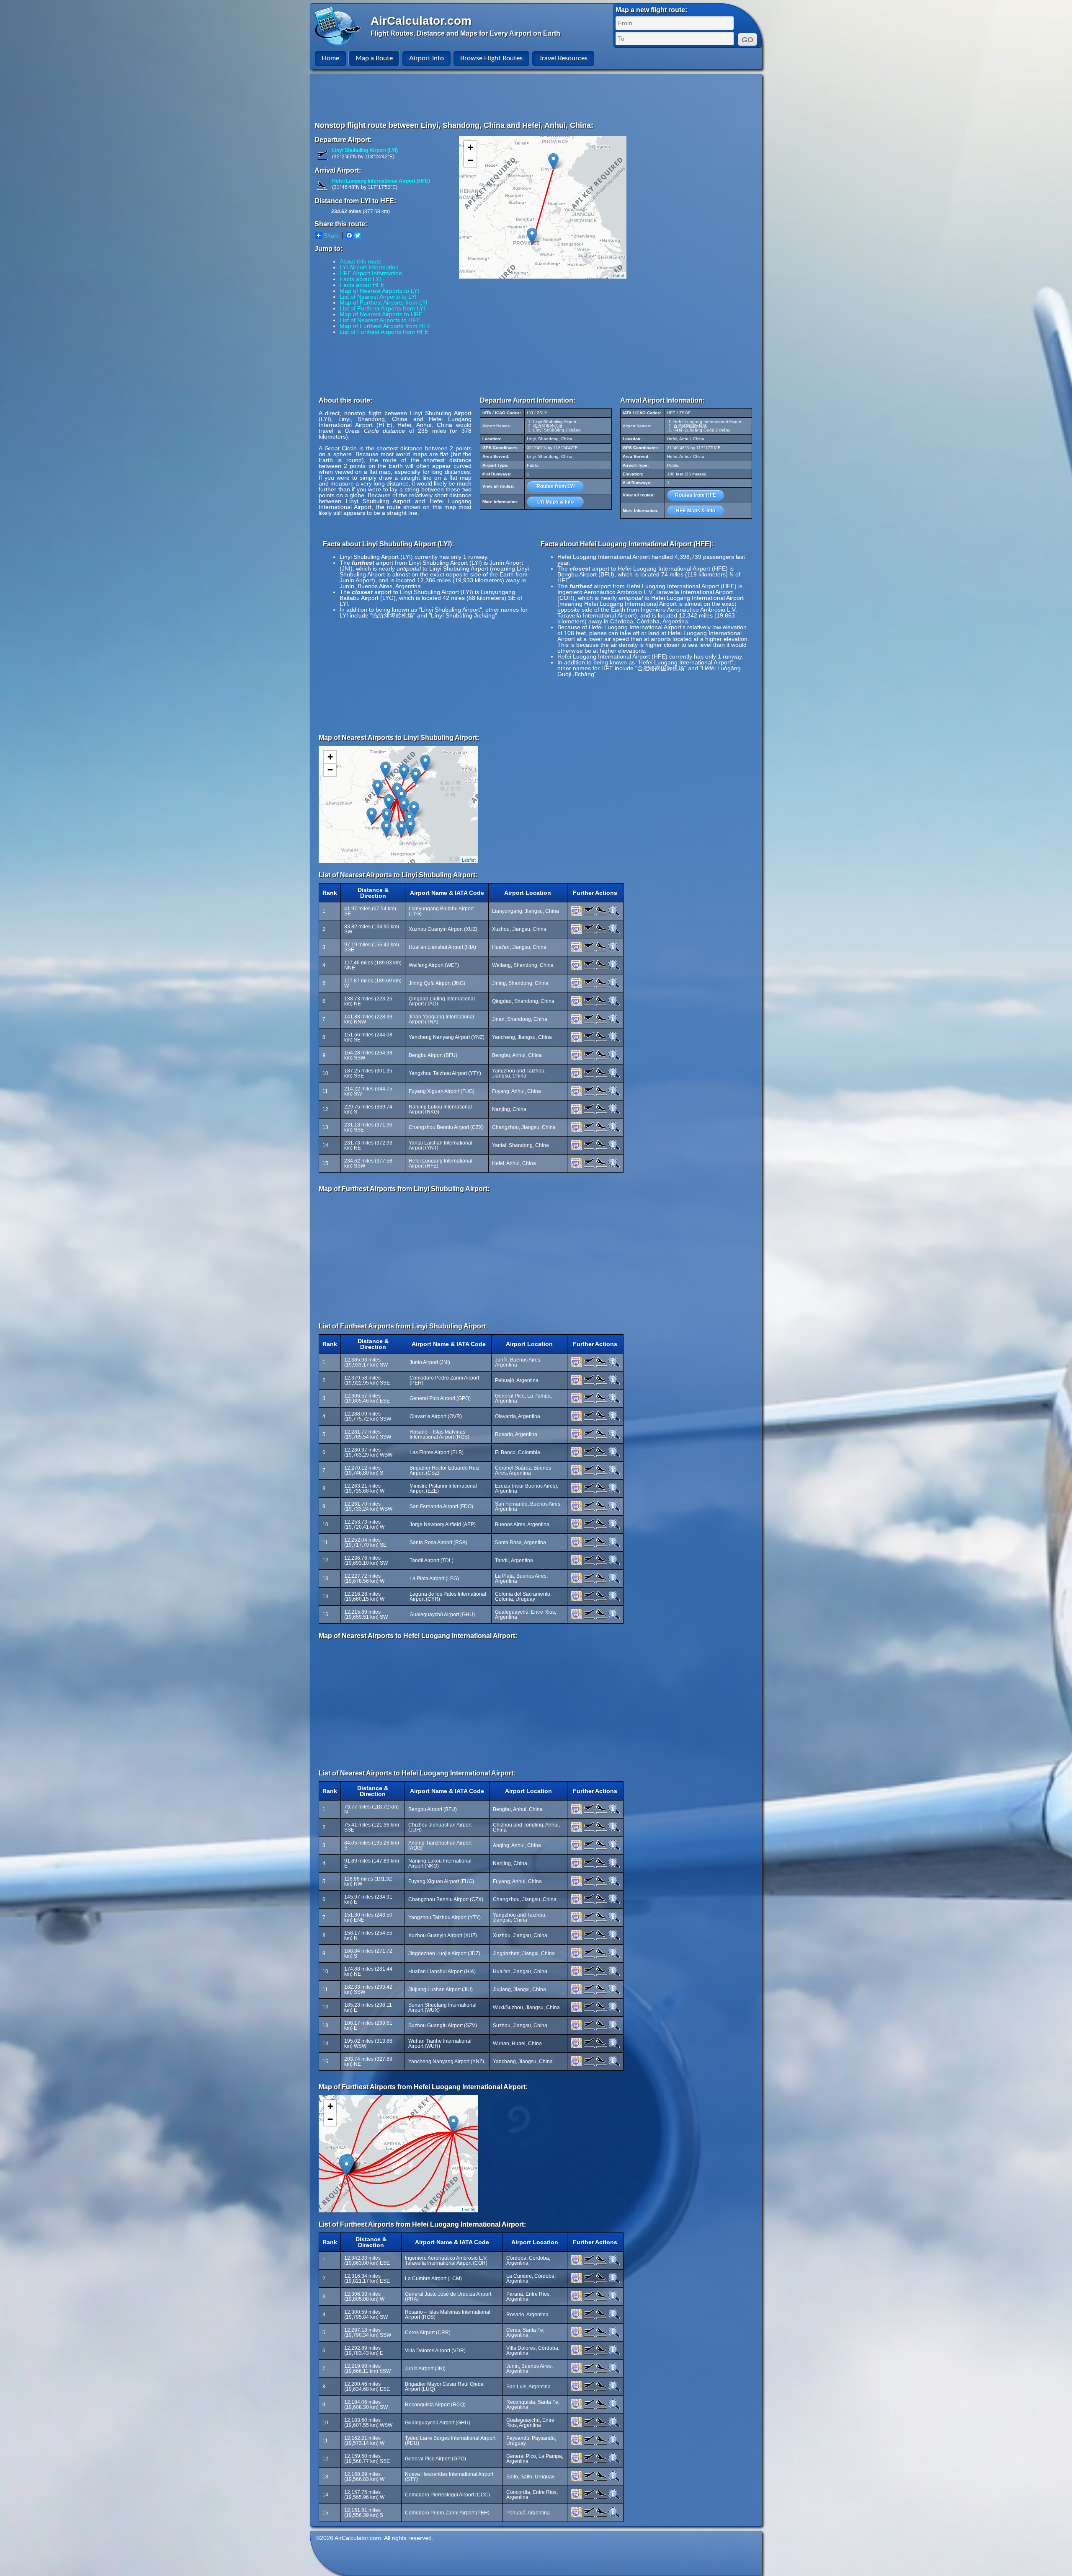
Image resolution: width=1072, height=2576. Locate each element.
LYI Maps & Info (555, 502)
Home (330, 58)
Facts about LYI (360, 279)
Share (332, 235)
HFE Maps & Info (696, 511)
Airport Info (426, 58)
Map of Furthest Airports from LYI (384, 302)
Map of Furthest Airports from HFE (385, 326)
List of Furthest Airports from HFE (384, 332)
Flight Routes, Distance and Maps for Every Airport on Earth (465, 33)
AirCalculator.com (421, 21)
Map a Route (374, 58)
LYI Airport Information (369, 267)
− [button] (470, 160)
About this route (361, 261)
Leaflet (617, 275)
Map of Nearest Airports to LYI (379, 291)
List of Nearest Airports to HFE (380, 320)
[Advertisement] (537, 97)
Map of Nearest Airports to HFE (381, 314)
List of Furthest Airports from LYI (382, 308)
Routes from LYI (555, 486)
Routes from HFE (696, 495)
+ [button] (470, 147)
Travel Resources (563, 58)
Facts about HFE (362, 285)
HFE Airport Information (371, 273)
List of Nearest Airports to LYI (378, 297)
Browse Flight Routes (491, 58)
